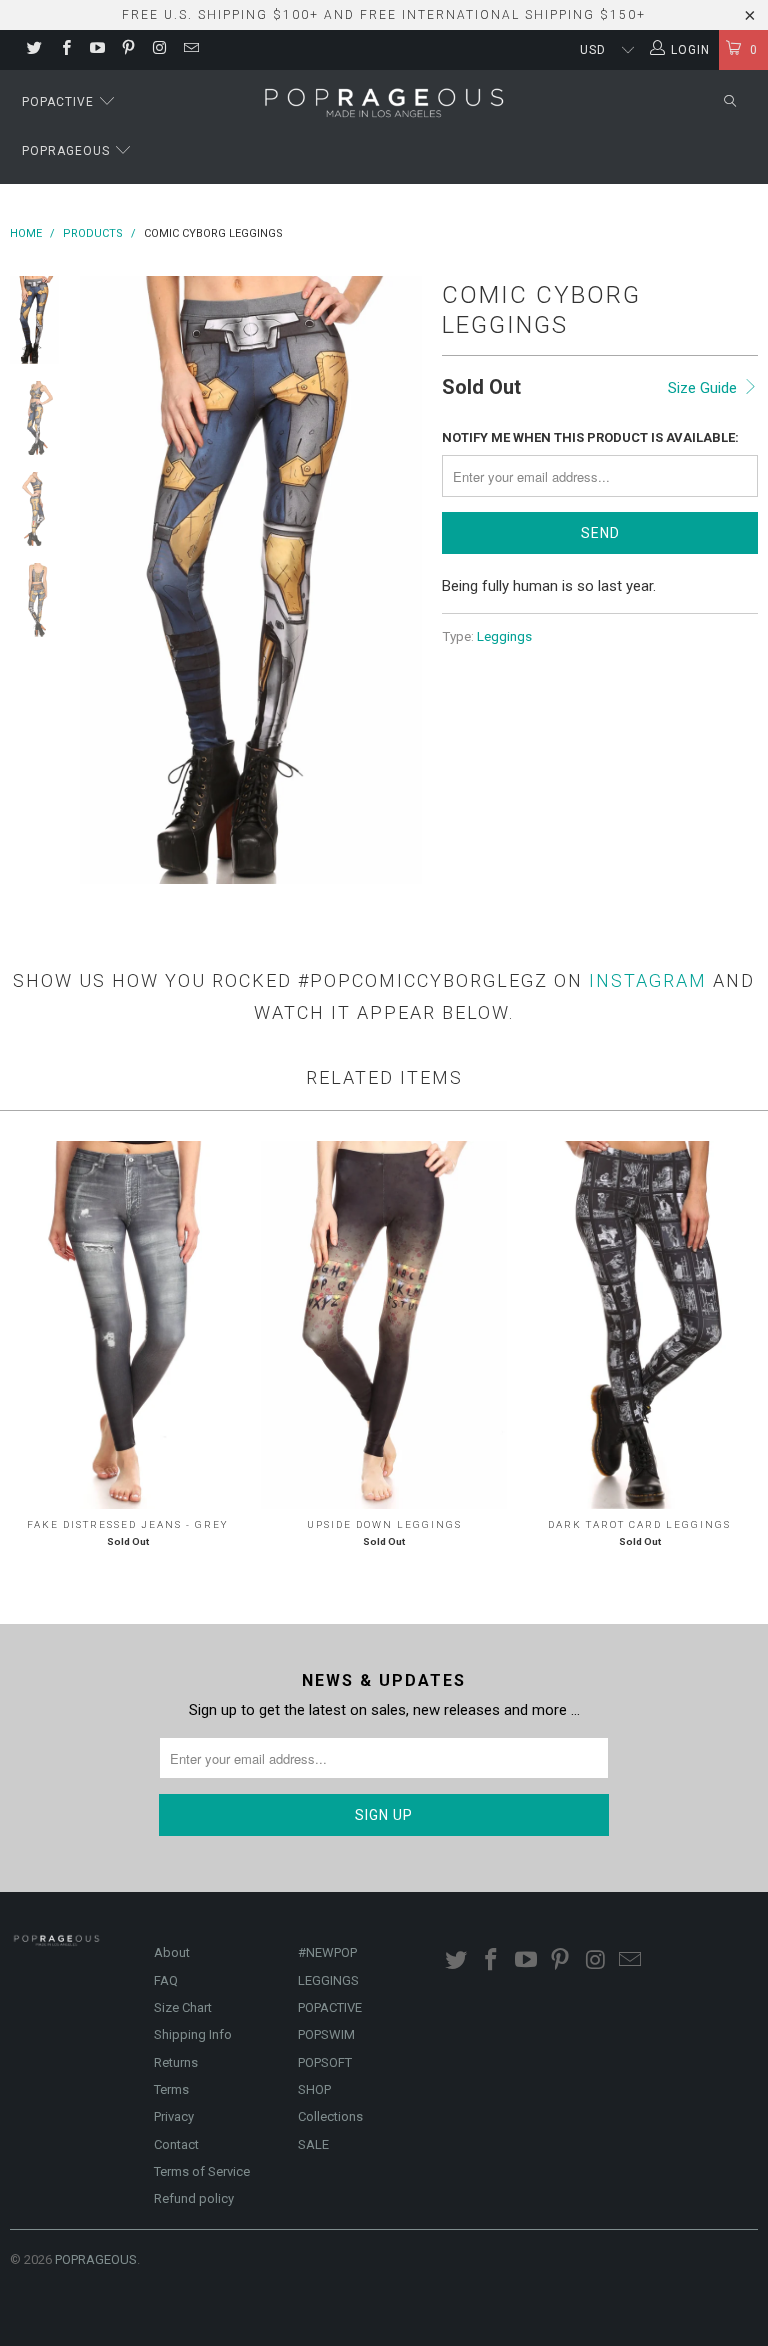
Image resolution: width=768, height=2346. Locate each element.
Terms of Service (202, 2171)
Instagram (648, 980)
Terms (171, 2089)
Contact (176, 2144)
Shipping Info (193, 2034)
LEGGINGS (328, 1980)
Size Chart (183, 2007)
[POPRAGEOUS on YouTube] (96, 50)
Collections (330, 2116)
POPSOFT (325, 2062)
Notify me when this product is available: (590, 437)
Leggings (504, 636)
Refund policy (194, 2198)
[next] (403, 580)
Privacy (174, 2116)
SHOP (314, 2089)
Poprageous (68, 151)
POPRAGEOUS (96, 2259)
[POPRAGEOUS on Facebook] (64, 50)
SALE (313, 2144)
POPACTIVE (330, 2007)
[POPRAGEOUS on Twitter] (33, 50)
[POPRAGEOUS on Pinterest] (127, 50)
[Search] (730, 102)
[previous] (99, 580)
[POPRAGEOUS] (383, 101)
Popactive (60, 102)
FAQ (166, 1980)
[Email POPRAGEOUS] (189, 50)
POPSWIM (326, 2034)
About (172, 1952)
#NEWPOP (327, 1952)
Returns (176, 2062)
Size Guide (704, 388)
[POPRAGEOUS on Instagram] (158, 50)
